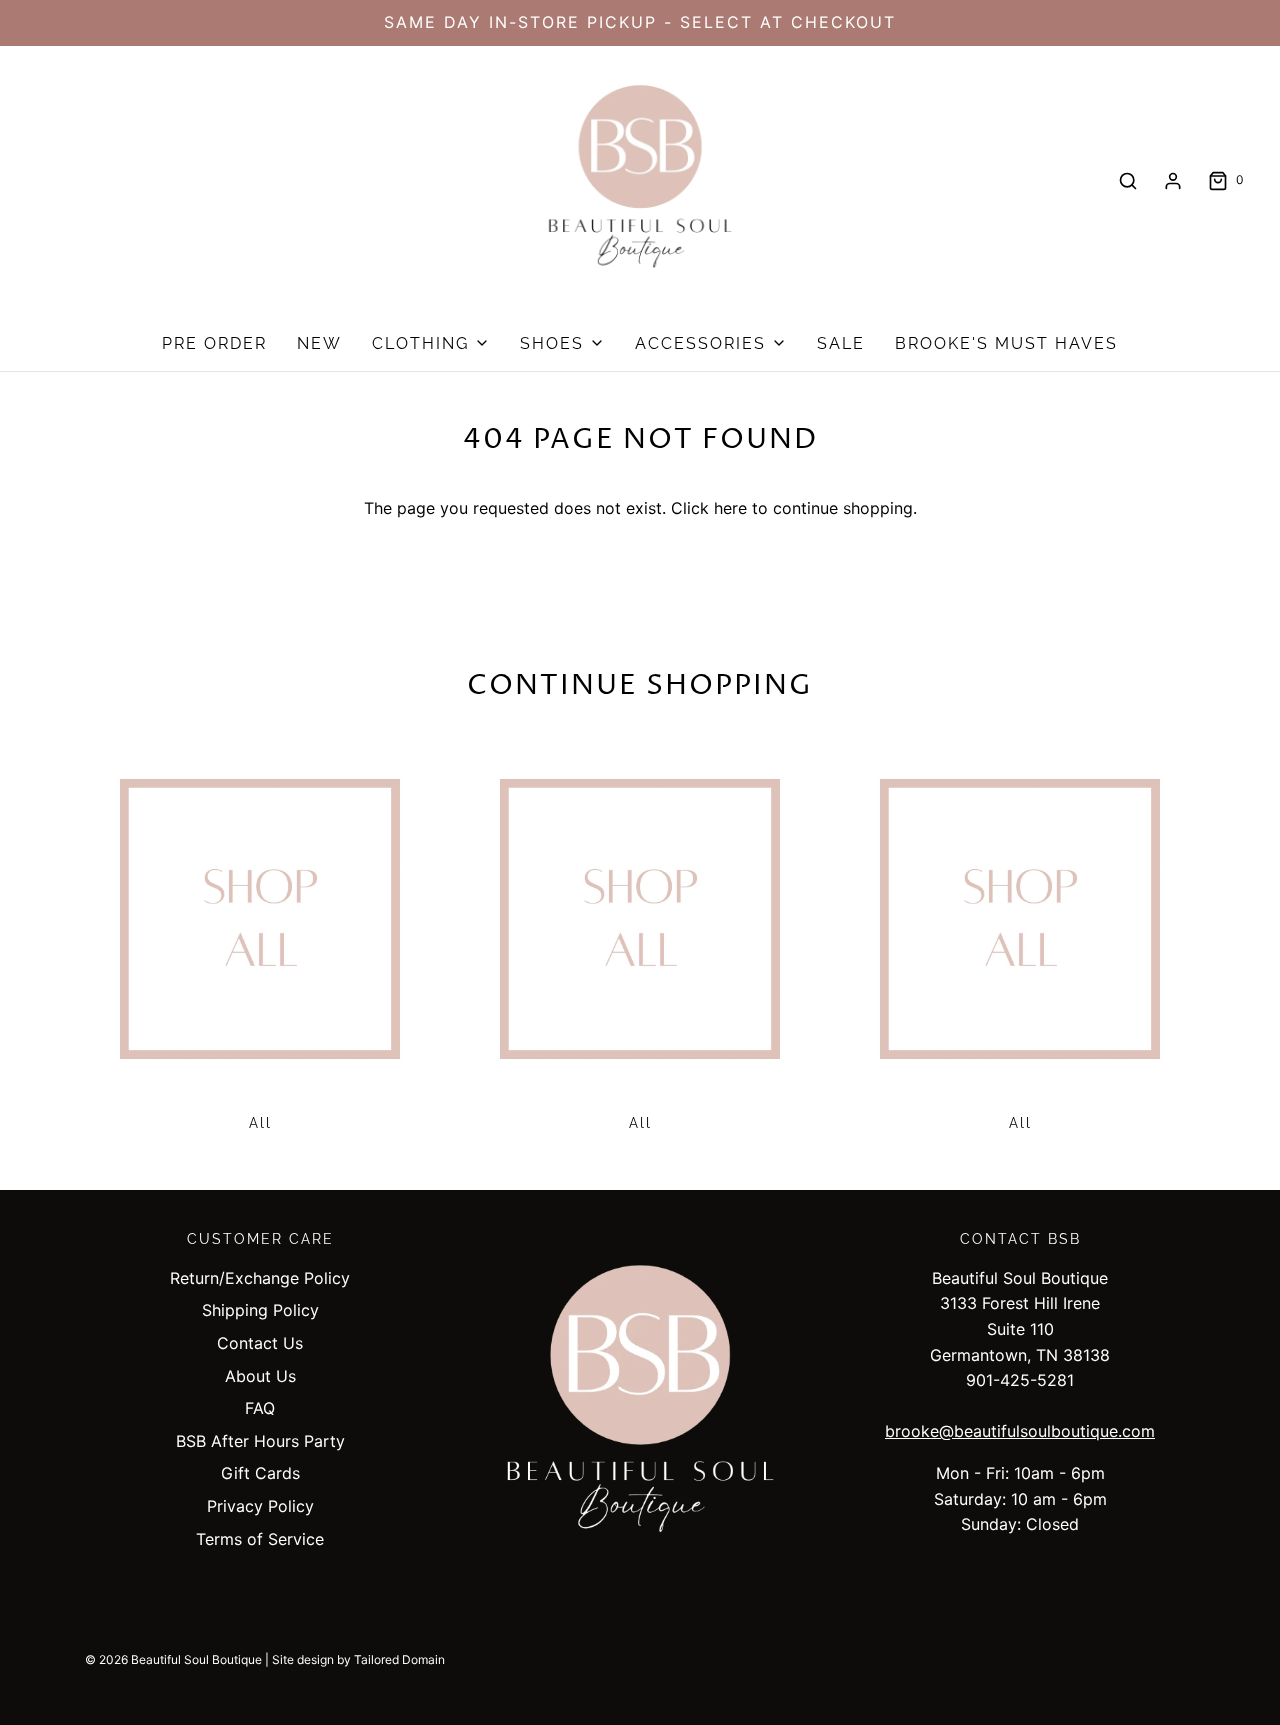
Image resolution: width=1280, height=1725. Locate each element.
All (260, 1123)
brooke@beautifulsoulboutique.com (1020, 1431)
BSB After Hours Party (260, 1441)
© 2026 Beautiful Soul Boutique (173, 1659)
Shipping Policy (260, 1310)
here (730, 508)
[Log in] (1173, 181)
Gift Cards (260, 1473)
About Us (260, 1376)
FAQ (260, 1408)
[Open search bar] (1128, 180)
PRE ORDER (214, 343)
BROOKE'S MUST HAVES (1006, 343)
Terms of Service (260, 1539)
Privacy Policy (260, 1506)
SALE (841, 343)
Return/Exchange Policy (260, 1278)
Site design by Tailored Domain (358, 1659)
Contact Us (260, 1343)
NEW (319, 343)
